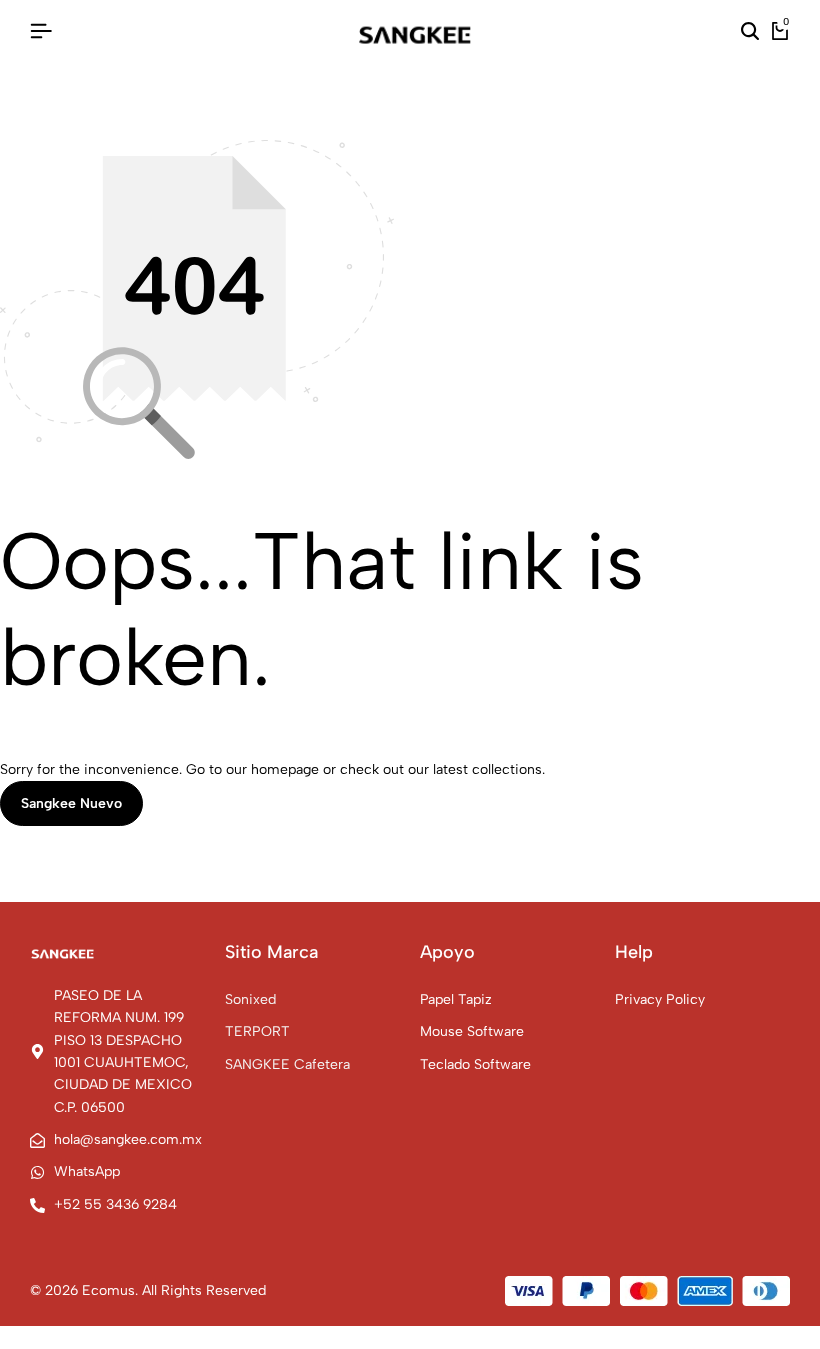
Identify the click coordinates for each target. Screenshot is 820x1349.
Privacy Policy (660, 999)
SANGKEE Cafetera (287, 1064)
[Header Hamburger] (41, 31)
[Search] (750, 32)
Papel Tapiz (456, 999)
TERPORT (257, 1031)
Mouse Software (472, 1031)
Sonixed (250, 999)
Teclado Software (475, 1064)
